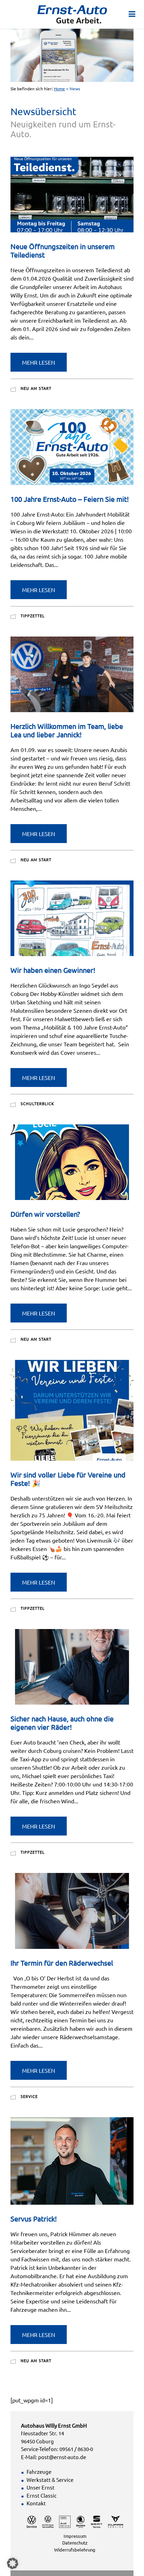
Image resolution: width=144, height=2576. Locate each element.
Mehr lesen (39, 362)
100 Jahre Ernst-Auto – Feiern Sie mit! (70, 499)
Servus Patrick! (34, 2219)
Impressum (75, 2536)
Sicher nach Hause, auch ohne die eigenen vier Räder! (62, 1723)
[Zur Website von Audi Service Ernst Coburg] (65, 2521)
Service (29, 2096)
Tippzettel (33, 616)
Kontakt (36, 2503)
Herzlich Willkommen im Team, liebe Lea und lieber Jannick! (67, 730)
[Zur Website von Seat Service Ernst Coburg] (97, 2521)
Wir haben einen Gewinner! (53, 970)
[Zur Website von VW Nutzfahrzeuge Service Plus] (48, 2521)
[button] (13, 2563)
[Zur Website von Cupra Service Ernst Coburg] (116, 2521)
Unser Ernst (41, 2487)
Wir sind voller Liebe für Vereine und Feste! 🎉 (68, 1479)
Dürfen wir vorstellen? (45, 1214)
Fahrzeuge (39, 2472)
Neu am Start (36, 388)
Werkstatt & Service (50, 2480)
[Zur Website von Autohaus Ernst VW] (32, 2521)
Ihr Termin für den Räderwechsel (62, 1963)
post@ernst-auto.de (62, 2457)
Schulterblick (37, 1103)
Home (59, 89)
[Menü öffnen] (132, 13)
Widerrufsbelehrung (75, 2550)
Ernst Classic (42, 2495)
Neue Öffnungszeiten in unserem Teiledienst (63, 250)
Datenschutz (75, 2543)
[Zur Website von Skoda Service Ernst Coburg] (81, 2521)
